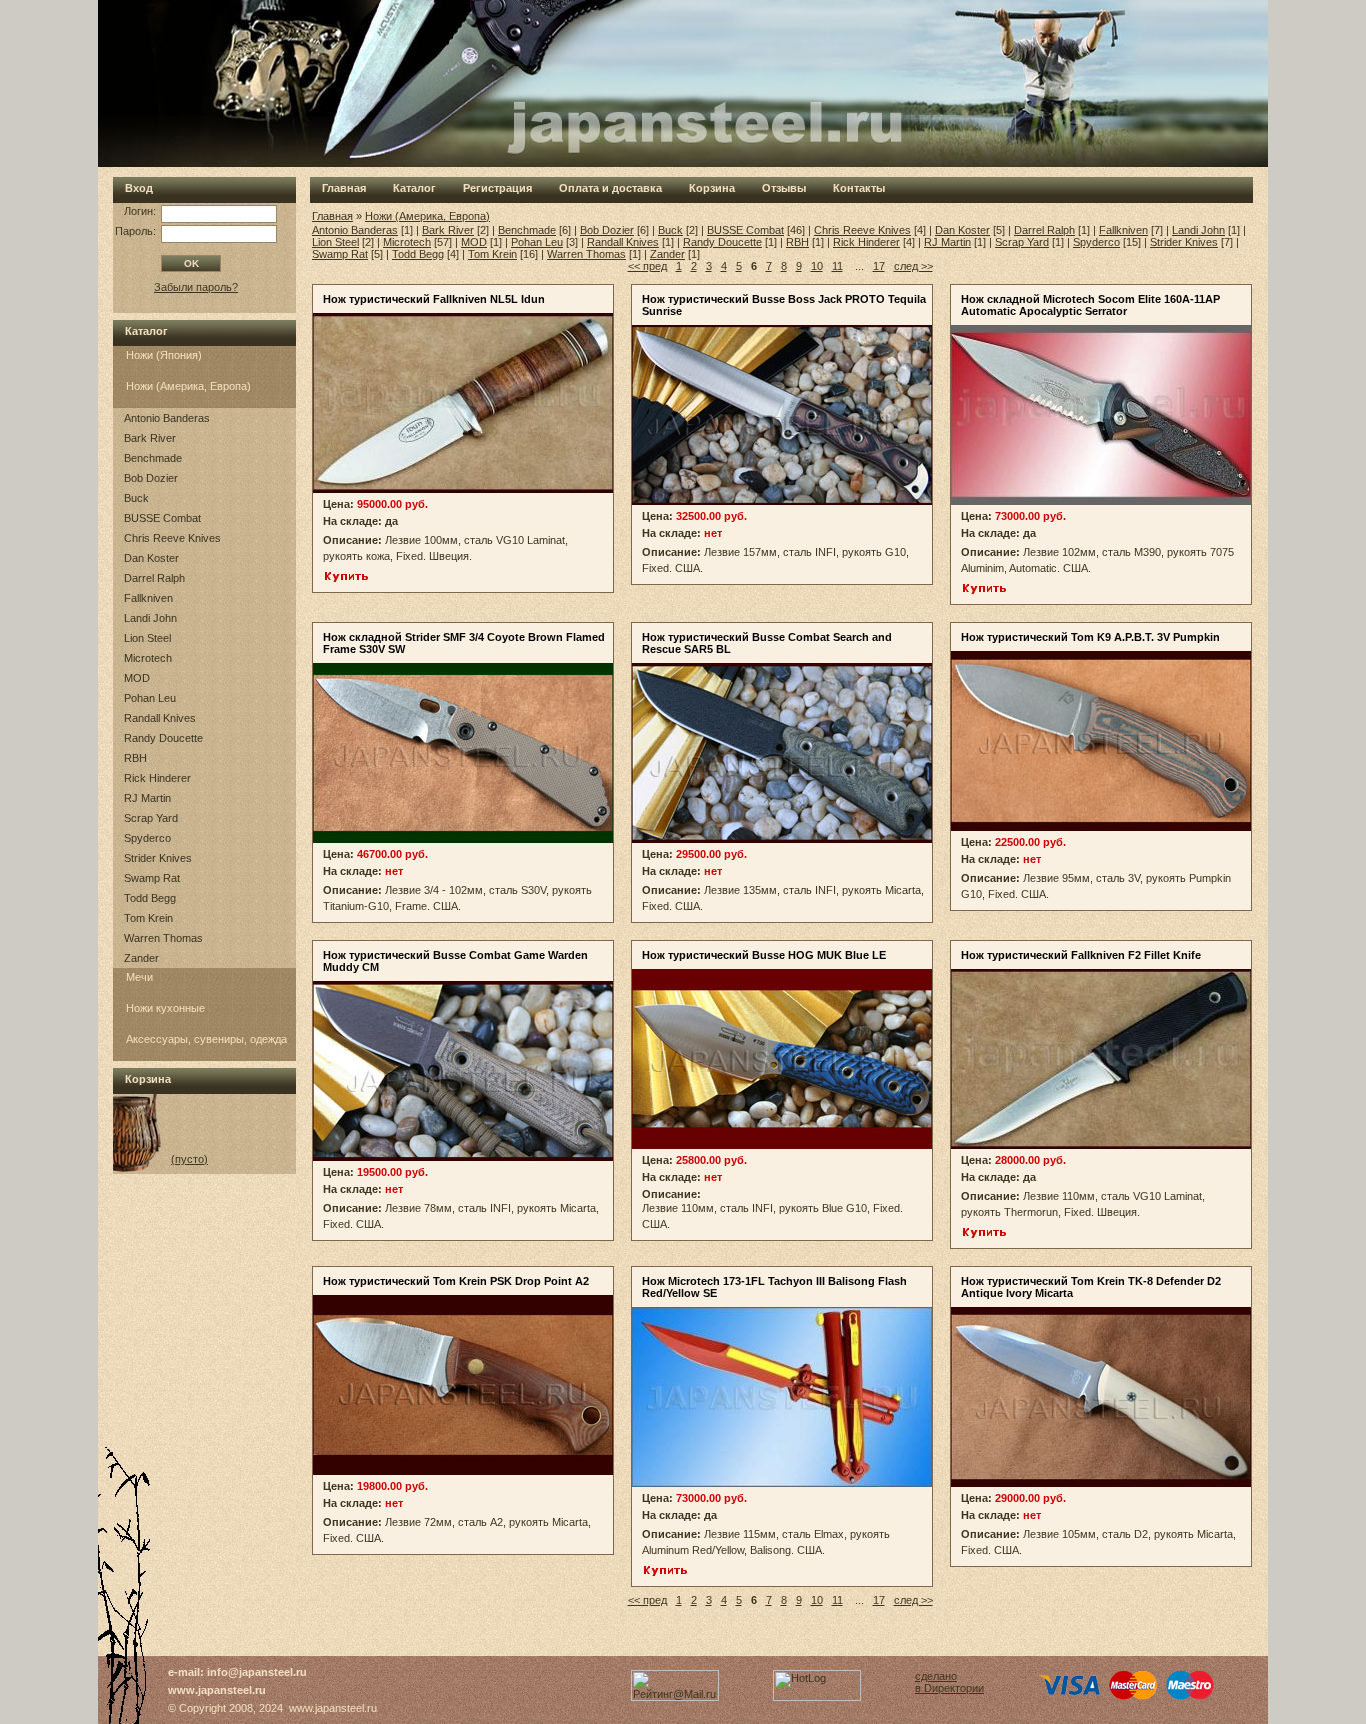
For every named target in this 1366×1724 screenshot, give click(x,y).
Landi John (150, 618)
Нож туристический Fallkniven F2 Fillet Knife (1081, 955)
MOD (137, 678)
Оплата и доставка (610, 188)
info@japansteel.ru (257, 1672)
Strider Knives (158, 858)
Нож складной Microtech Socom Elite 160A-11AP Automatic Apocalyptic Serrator (1090, 305)
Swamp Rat (152, 878)
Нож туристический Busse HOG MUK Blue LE (764, 955)
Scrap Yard (151, 818)
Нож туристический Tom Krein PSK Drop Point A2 (456, 1281)
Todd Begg (150, 898)
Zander (141, 958)
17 (879, 266)
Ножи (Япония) (164, 355)
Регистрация (497, 188)
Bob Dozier (151, 478)
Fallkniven (148, 598)
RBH (135, 758)
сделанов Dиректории (949, 1682)
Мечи (139, 977)
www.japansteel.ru (217, 1690)
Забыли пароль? (196, 287)
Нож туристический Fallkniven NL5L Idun (434, 299)
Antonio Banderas (167, 418)
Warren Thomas (163, 938)
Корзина (712, 188)
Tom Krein (148, 918)
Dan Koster (151, 558)
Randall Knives (160, 718)
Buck (136, 498)
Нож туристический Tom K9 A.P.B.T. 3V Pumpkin (1090, 637)
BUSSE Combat (162, 518)
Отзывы (784, 188)
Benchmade (153, 458)
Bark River (150, 438)
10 (817, 266)
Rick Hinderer (157, 778)
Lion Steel (147, 638)
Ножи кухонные (165, 1008)
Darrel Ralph (154, 578)
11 (837, 266)
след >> (913, 266)
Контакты (859, 188)
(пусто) (189, 1159)
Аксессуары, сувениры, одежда (206, 1039)
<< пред (647, 266)
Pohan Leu (150, 698)
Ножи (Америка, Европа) (188, 386)
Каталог (414, 188)
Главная (344, 188)
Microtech (148, 658)
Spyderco (147, 838)
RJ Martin (147, 798)
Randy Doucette (163, 738)
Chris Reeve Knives (172, 538)
